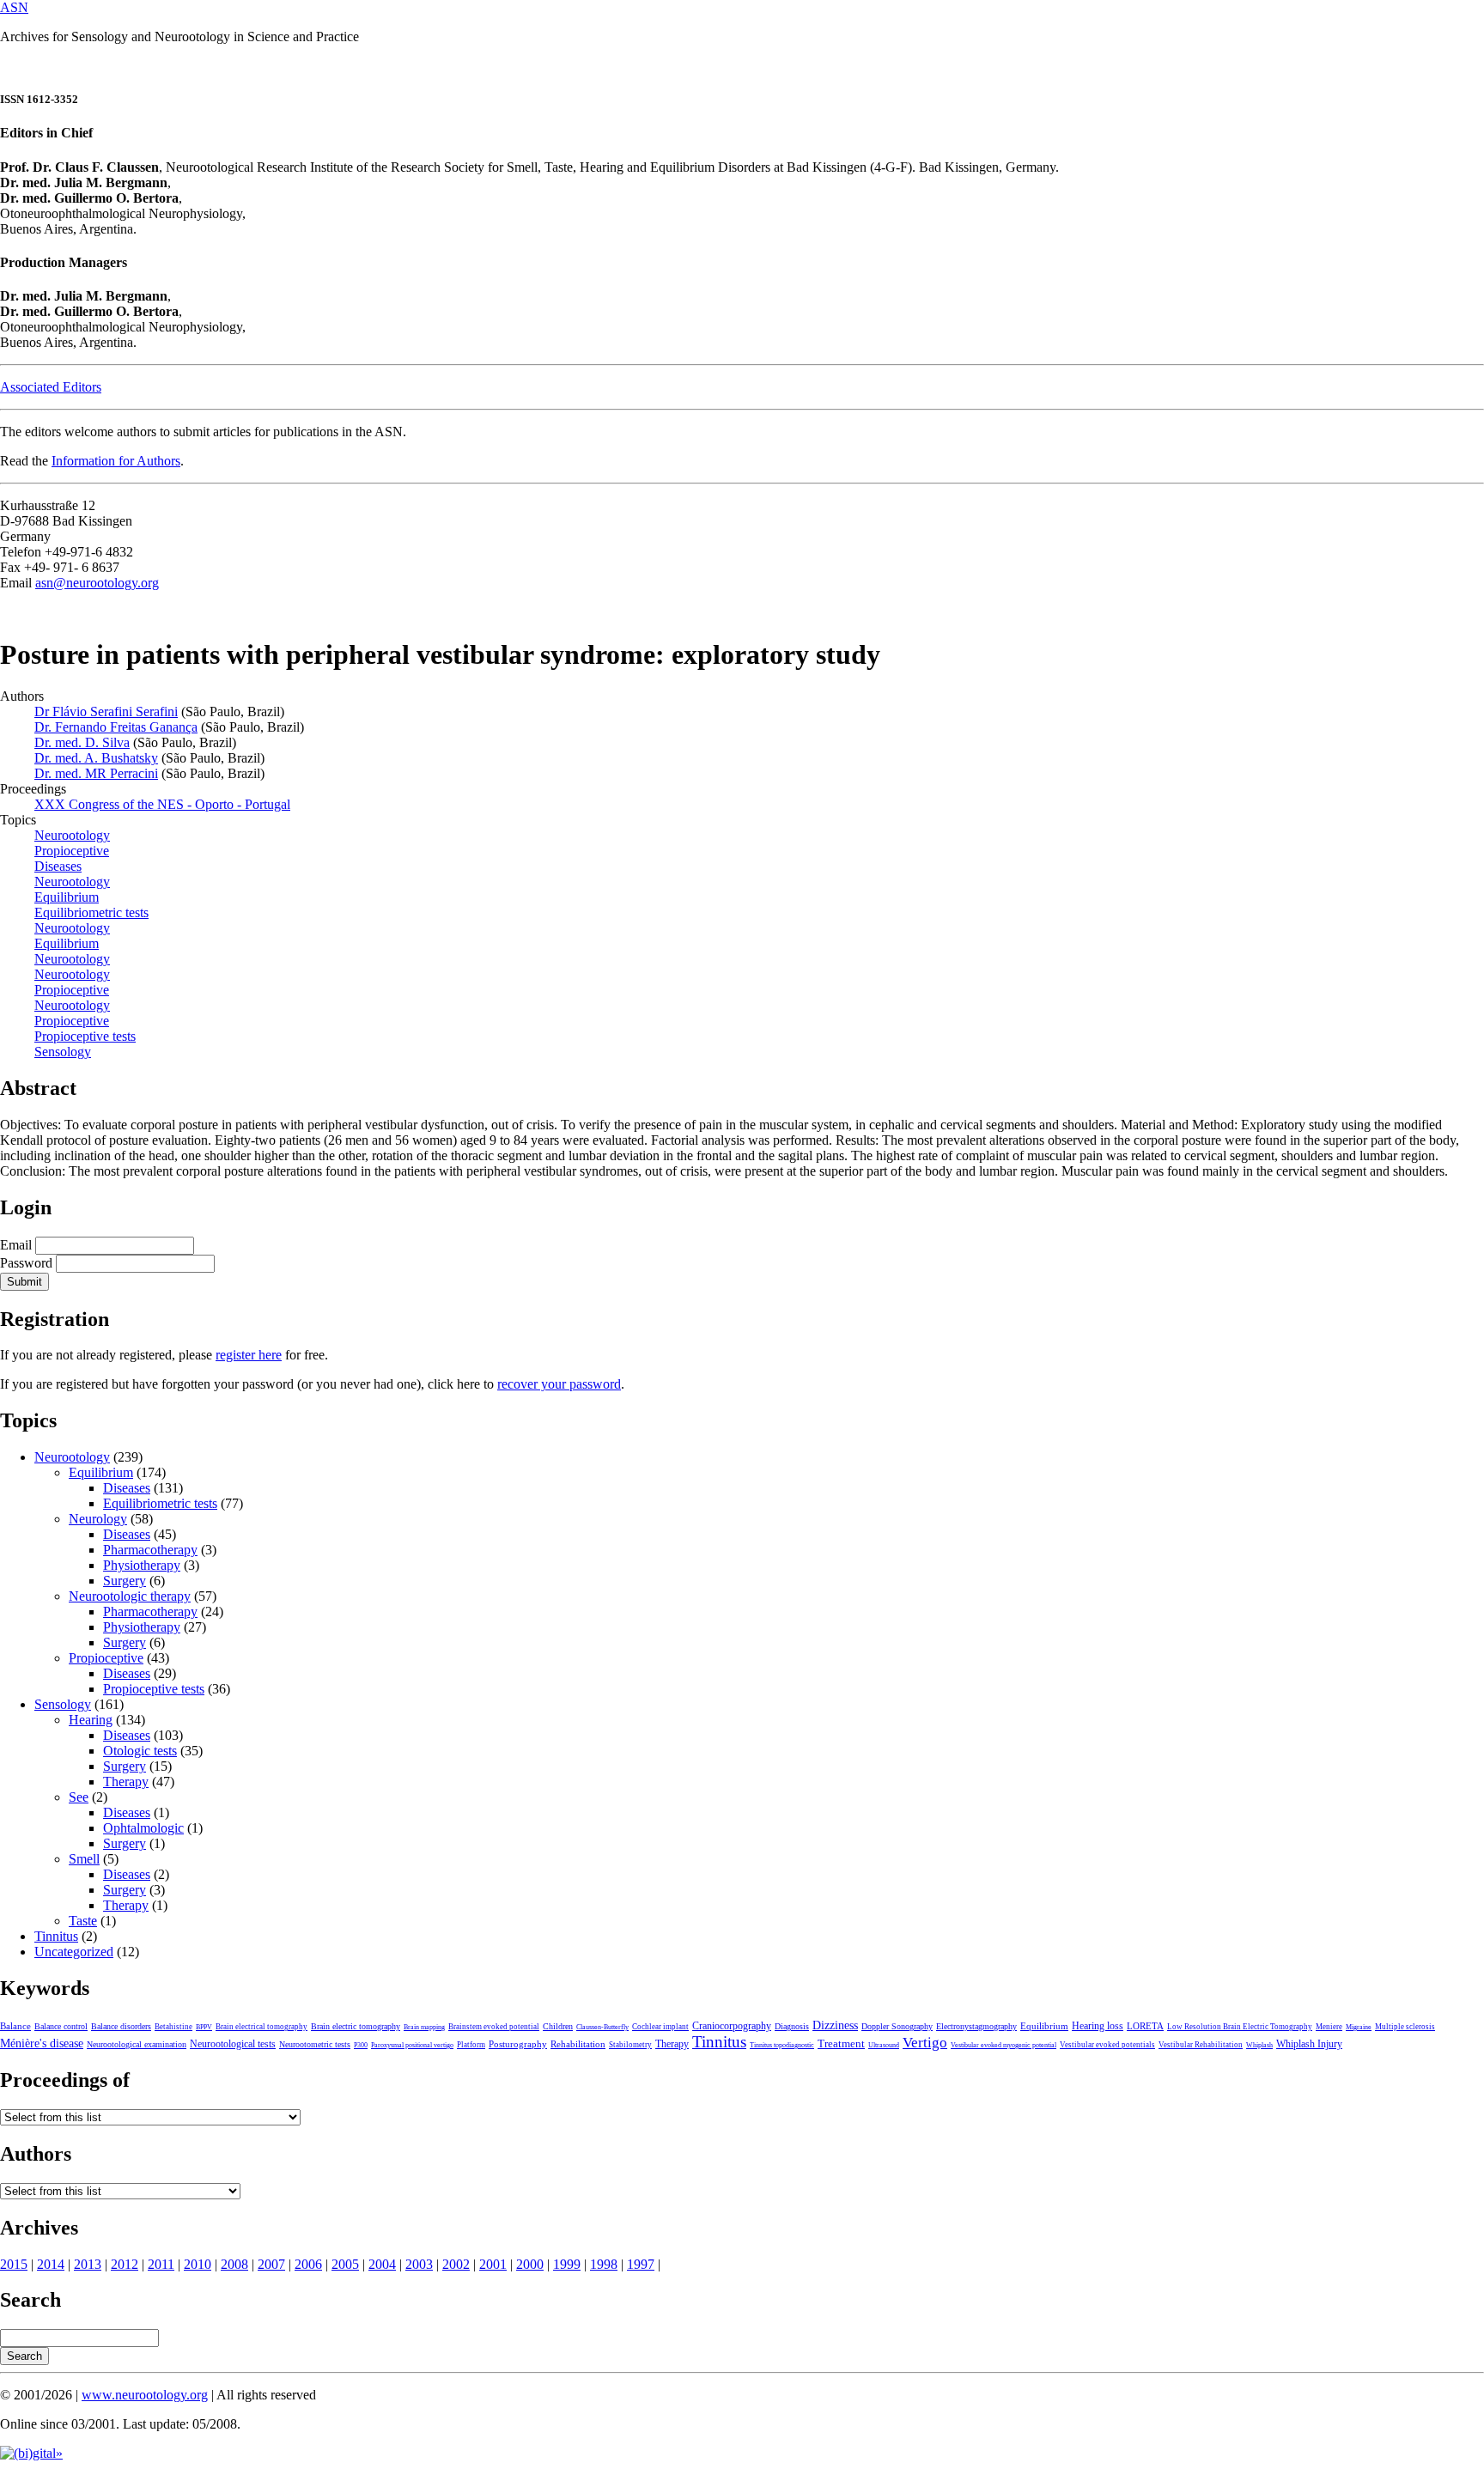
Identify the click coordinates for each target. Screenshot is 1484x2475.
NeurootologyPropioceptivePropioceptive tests (85, 1021)
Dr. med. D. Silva (82, 742)
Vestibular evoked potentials (1107, 2045)
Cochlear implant (660, 2027)
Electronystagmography (976, 2026)
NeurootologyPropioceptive (72, 982)
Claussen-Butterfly (602, 2027)
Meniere (1329, 2027)
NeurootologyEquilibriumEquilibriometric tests (91, 897)
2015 (14, 2264)
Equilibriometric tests (160, 1503)
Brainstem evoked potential (494, 2027)
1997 (641, 2264)
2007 (271, 2264)
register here (249, 1355)
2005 (345, 2264)
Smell (84, 1859)
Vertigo (925, 2043)
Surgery (125, 1581)
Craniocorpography (732, 2026)
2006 (308, 2264)
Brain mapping (424, 2027)
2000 (530, 2264)
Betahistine (173, 2027)
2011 (161, 2264)
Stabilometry (630, 2045)
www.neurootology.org (145, 2395)
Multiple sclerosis (1405, 2027)
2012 (125, 2264)
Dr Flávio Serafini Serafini (106, 711)
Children (558, 2026)
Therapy (126, 1782)
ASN (14, 7)
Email (16, 1245)
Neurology (98, 1519)
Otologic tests (140, 1751)
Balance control (61, 2026)
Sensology (63, 1052)
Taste (83, 1921)
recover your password (559, 1384)
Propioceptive (106, 1658)
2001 (493, 2264)
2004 (382, 2264)
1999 (567, 2264)
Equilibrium (101, 1472)
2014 (51, 2264)
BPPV (204, 2027)
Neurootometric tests (315, 2044)
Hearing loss (1098, 2026)
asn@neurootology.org (97, 583)
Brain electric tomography (356, 2026)
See (79, 1797)
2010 (198, 2264)
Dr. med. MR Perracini (96, 773)
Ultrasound (884, 2045)
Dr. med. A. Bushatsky (96, 758)
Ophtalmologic (143, 1828)
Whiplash (1259, 2045)
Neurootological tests (233, 2044)
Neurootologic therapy (130, 1596)
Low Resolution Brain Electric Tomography (1240, 2027)
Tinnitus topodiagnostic (782, 2045)
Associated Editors (51, 387)
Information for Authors (116, 461)
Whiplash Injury (1309, 2044)
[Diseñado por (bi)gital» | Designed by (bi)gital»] (31, 2453)
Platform (471, 2045)
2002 (456, 2264)
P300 (361, 2045)
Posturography (518, 2044)
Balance (15, 2026)
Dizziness (835, 2025)
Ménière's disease (42, 2043)
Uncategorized (74, 1952)
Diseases (127, 1488)
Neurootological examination (137, 2044)
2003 (419, 2264)
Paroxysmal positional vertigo (412, 2045)
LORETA (1145, 2026)
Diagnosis (792, 2026)
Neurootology (72, 959)
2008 (234, 2264)
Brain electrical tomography (262, 2027)
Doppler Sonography (897, 2026)
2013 (88, 2264)
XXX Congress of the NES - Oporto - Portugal (162, 804)
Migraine (1359, 2027)
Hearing (91, 1720)
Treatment (841, 2044)
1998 (604, 2264)
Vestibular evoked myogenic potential (1004, 2045)
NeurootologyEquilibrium (72, 936)
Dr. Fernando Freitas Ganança (116, 727)
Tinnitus (56, 1936)
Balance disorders (121, 2026)
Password (26, 1263)
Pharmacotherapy (150, 1550)
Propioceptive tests (154, 1689)
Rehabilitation (578, 2044)
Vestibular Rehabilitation (1201, 2045)
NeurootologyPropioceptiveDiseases (72, 851)
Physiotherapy (142, 1565)
